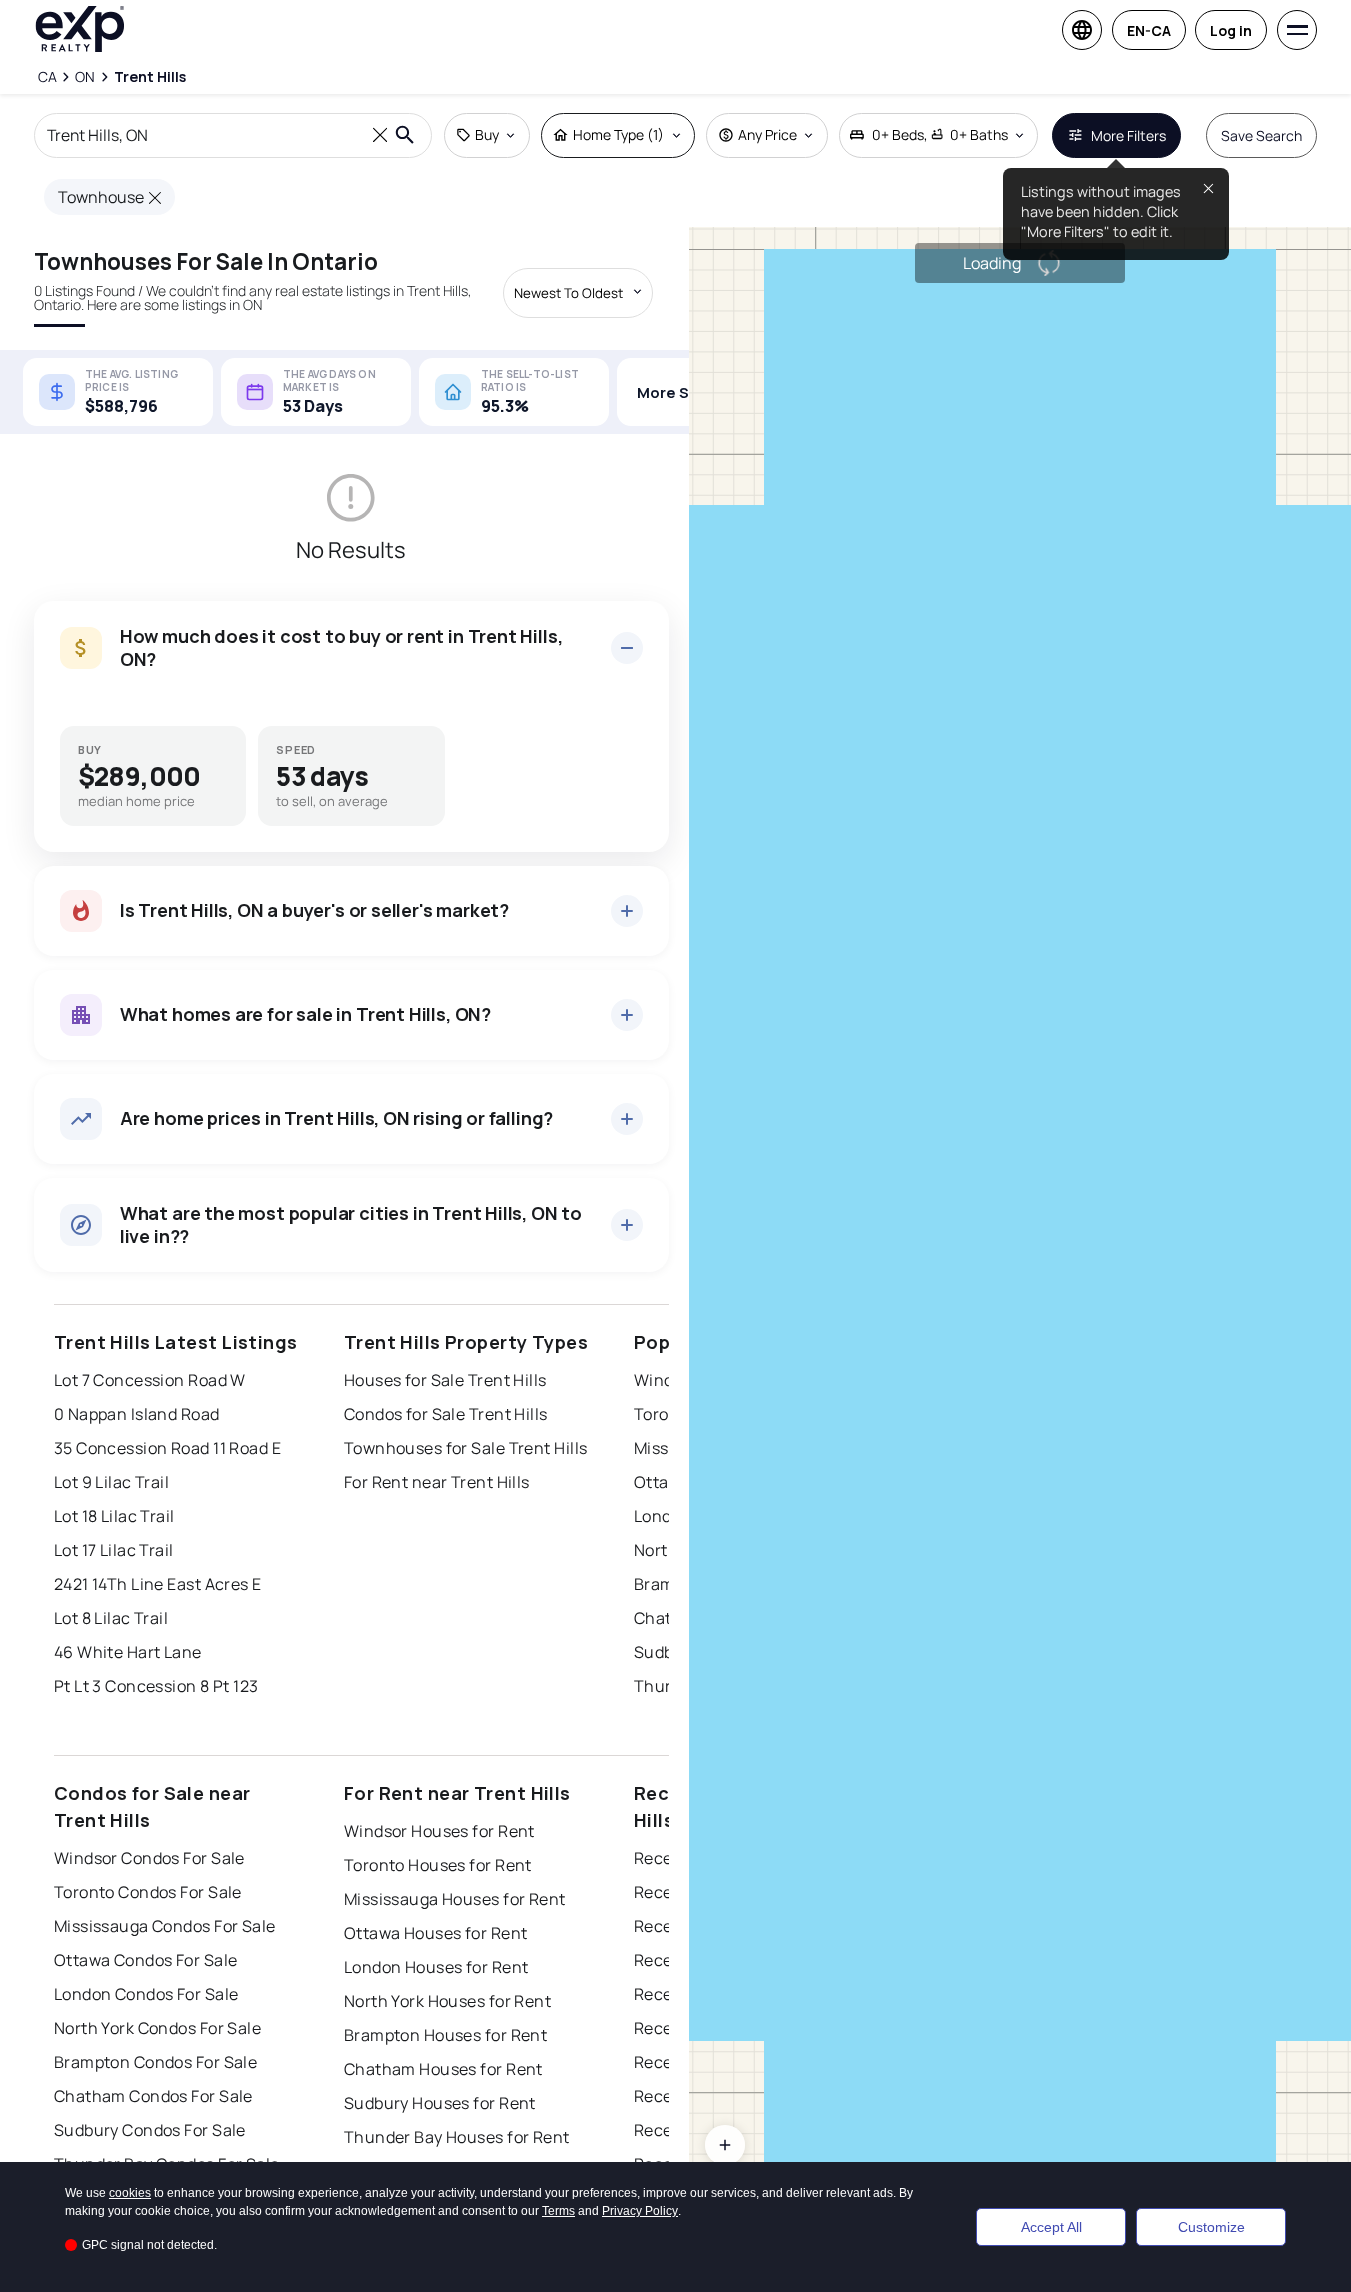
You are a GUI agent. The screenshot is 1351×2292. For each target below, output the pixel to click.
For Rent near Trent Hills (437, 1482)
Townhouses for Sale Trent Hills (466, 1448)
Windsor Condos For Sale (149, 1858)
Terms (558, 2211)
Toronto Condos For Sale (148, 1892)
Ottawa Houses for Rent (436, 1933)
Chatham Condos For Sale (153, 2096)
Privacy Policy (640, 2211)
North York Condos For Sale (157, 2028)
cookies (130, 2193)
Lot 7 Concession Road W (150, 1380)
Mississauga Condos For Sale (165, 1926)
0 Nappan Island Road (137, 1414)
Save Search (1261, 135)
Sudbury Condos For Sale (150, 2130)
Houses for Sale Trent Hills (445, 1380)
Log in (1231, 30)
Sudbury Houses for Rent (440, 2103)
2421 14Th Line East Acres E (158, 1584)
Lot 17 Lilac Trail (114, 1550)
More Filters (1128, 135)
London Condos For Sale (146, 1994)
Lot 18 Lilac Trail (114, 1516)
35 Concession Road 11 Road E (167, 1448)
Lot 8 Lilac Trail (111, 1618)
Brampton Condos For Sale (156, 2062)
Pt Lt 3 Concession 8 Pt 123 (156, 1686)
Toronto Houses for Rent (438, 1865)
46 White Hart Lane (128, 1652)
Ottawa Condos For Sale (146, 1960)
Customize (1211, 2227)
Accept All (1051, 2227)
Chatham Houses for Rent (443, 2069)
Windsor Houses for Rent (439, 1831)
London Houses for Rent (436, 1967)
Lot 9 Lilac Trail (111, 1482)
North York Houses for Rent (447, 2001)
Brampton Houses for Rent (446, 2035)
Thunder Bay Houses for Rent (457, 2137)
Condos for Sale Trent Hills (446, 1414)
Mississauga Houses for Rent (455, 1899)
